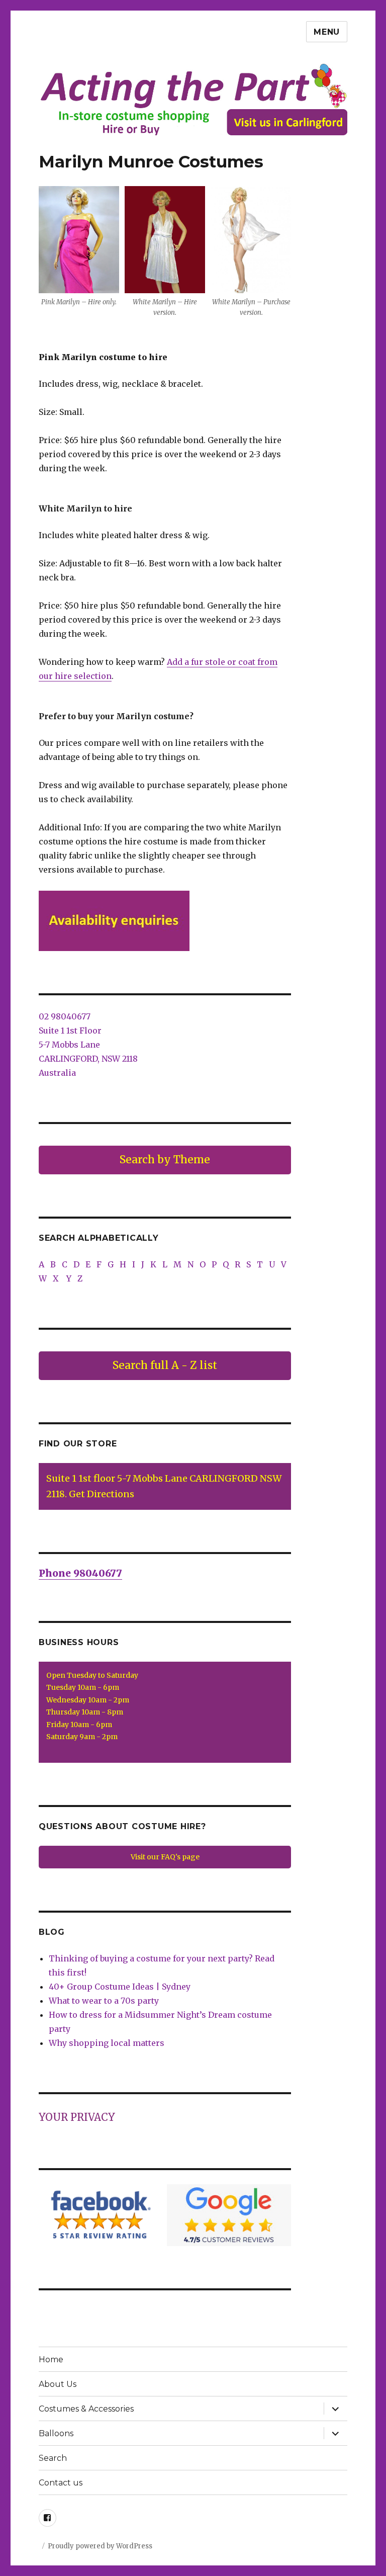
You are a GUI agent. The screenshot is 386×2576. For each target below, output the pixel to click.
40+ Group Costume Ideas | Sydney (120, 1987)
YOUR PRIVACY (77, 2117)
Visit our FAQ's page (165, 1857)
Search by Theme (165, 1160)
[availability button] (165, 921)
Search (53, 2458)
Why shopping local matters (107, 2043)
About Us (58, 2384)
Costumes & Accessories (86, 2409)
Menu (327, 32)
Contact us (61, 2483)
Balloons (56, 2433)
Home (51, 2359)
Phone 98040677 (80, 1573)
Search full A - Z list (165, 1365)
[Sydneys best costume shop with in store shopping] (193, 99)
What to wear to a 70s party (104, 2001)
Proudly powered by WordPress (100, 2546)
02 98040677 (65, 1016)
